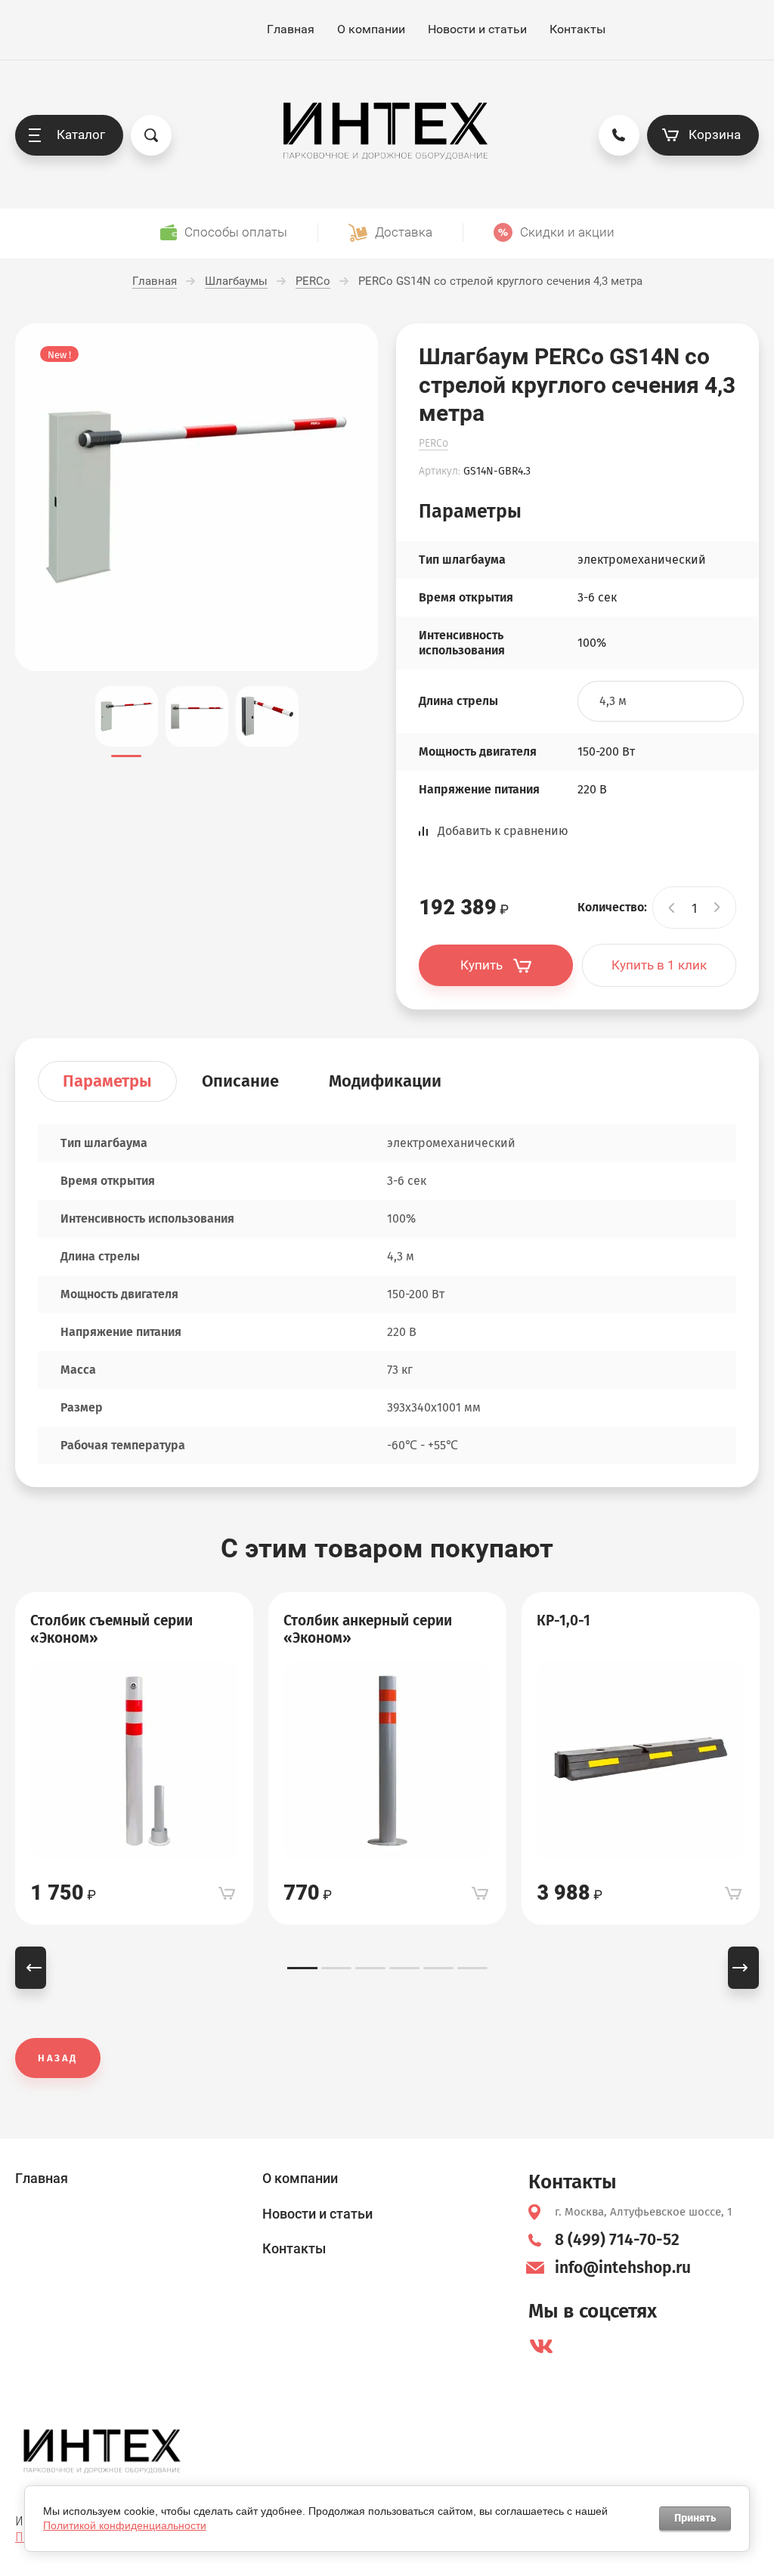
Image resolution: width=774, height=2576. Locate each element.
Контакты (577, 29)
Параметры (107, 1081)
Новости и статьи (477, 29)
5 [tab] (438, 1968)
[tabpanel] (134, 1758)
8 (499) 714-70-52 (617, 2240)
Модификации (385, 1081)
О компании (371, 29)
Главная (291, 29)
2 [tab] (336, 1968)
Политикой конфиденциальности (125, 2525)
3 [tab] (370, 1968)
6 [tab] (472, 1968)
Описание (240, 1081)
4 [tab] (404, 1968)
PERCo (433, 443)
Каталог (81, 135)
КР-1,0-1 (563, 1620)
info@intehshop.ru (623, 2268)
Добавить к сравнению (503, 831)
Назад (58, 2058)
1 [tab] (302, 1968)
